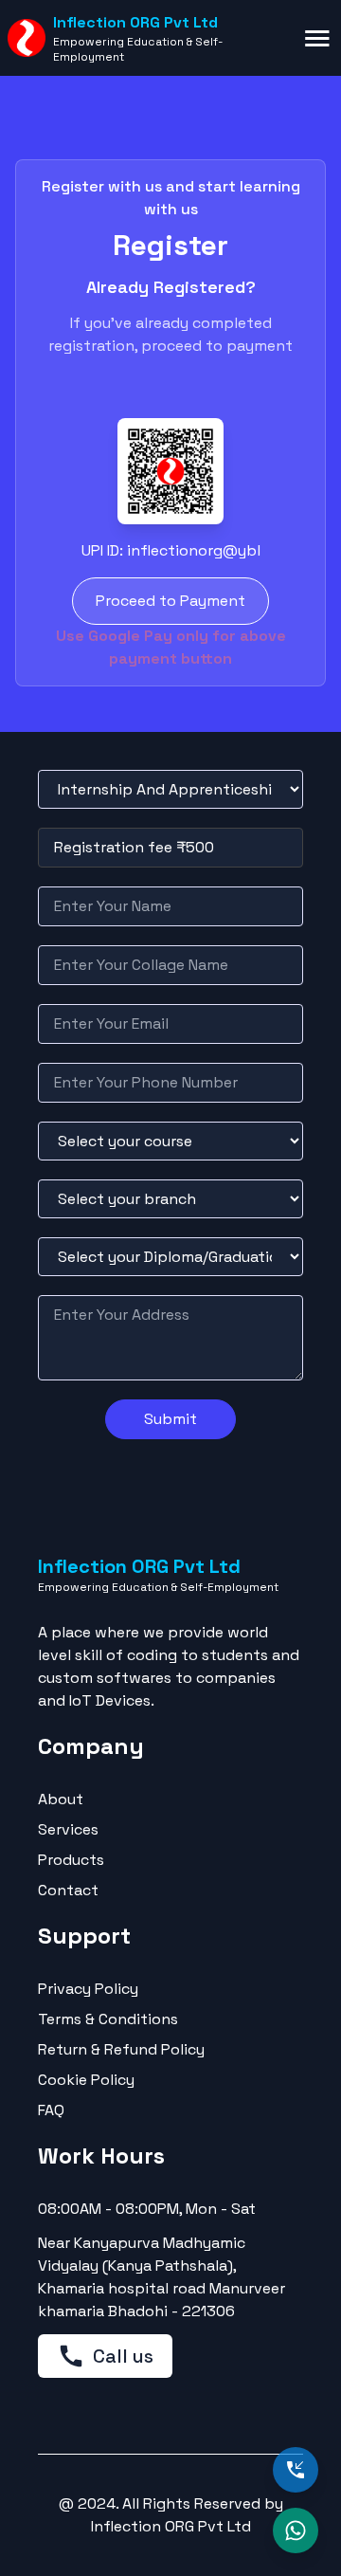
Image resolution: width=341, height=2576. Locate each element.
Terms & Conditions (108, 2019)
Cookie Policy (86, 2080)
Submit (170, 1419)
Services (68, 1829)
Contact (68, 1890)
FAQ (51, 2110)
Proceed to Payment (170, 601)
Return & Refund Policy (121, 2049)
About (61, 1799)
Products (71, 1860)
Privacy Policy (88, 1989)
